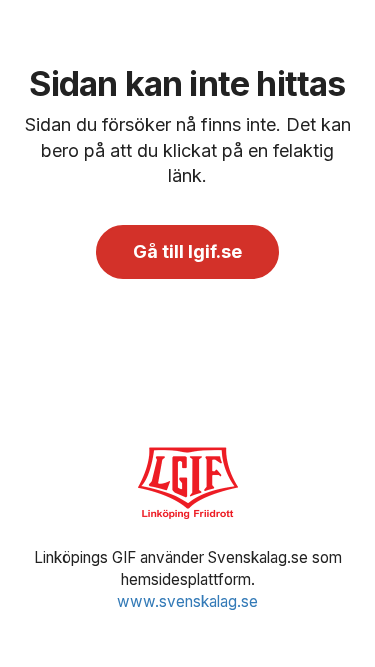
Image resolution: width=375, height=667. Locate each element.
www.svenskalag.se (187, 601)
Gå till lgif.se (187, 251)
